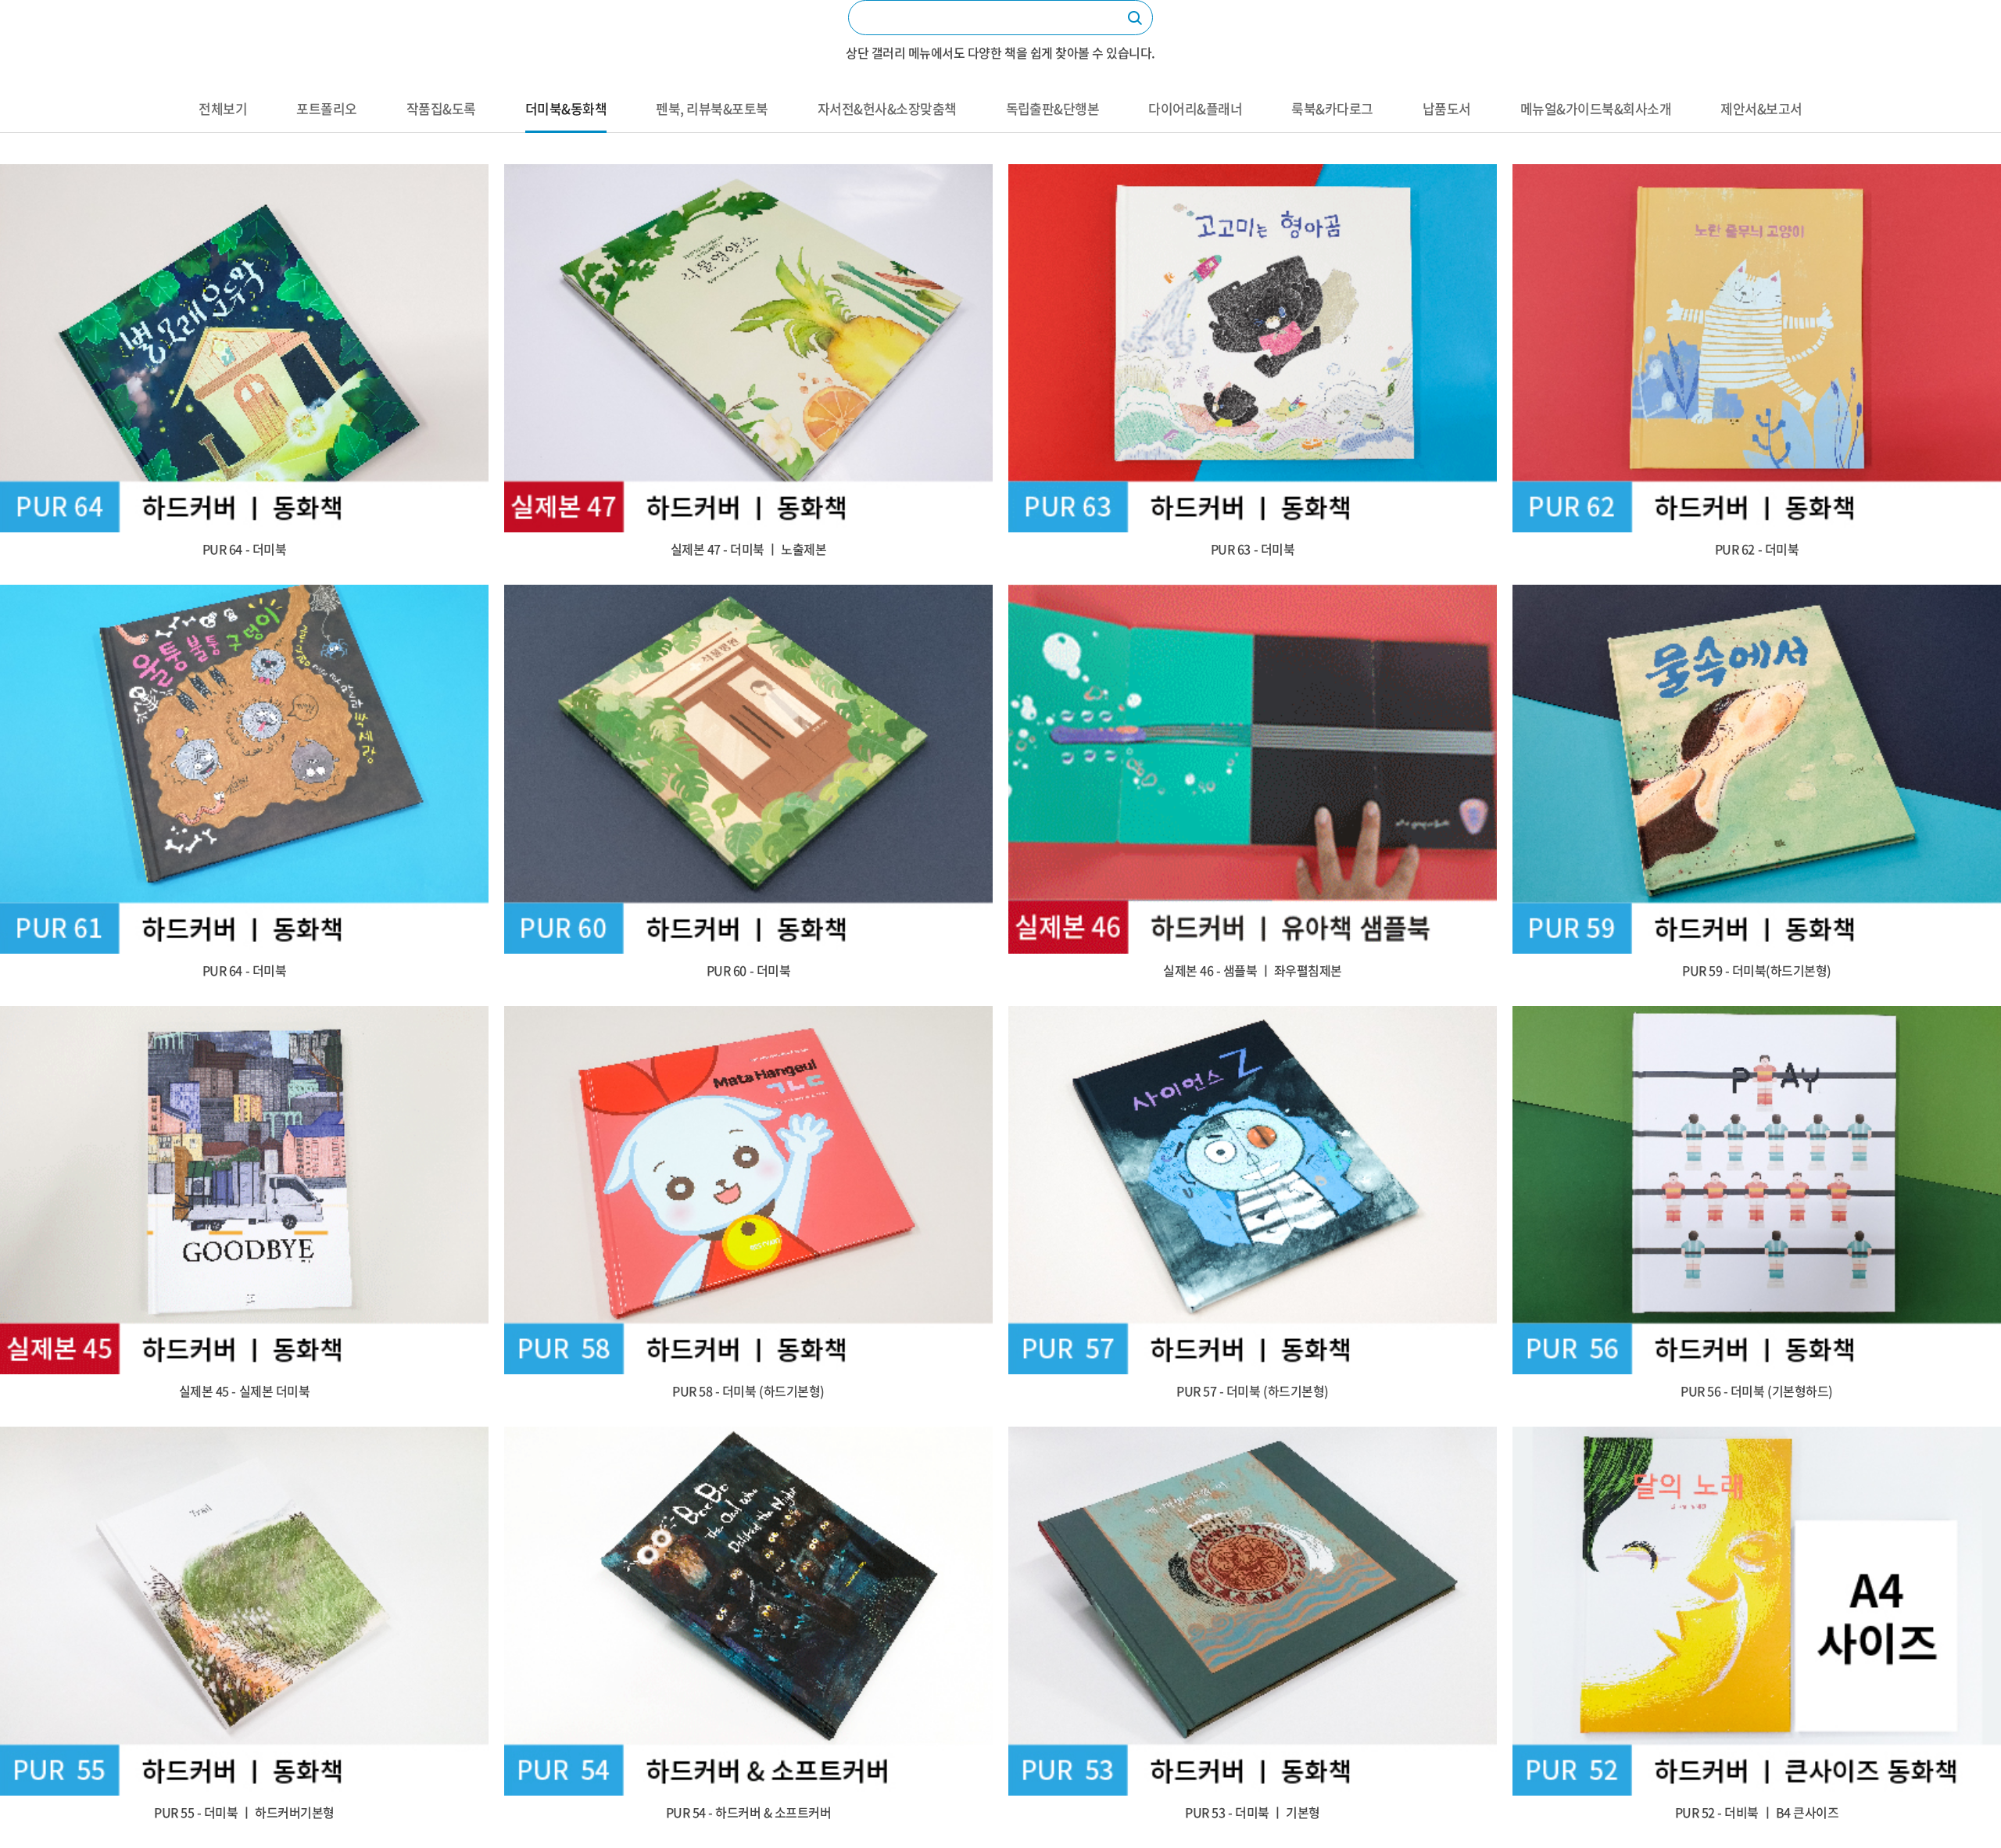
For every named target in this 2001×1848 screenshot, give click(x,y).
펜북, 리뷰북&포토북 (712, 108)
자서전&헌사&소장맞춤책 (887, 108)
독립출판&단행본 (1053, 108)
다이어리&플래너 (1195, 108)
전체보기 (223, 108)
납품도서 (1447, 108)
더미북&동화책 (566, 108)
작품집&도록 (441, 108)
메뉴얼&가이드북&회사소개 (1596, 108)
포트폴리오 (326, 108)
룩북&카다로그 (1332, 108)
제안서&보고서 (1761, 108)
